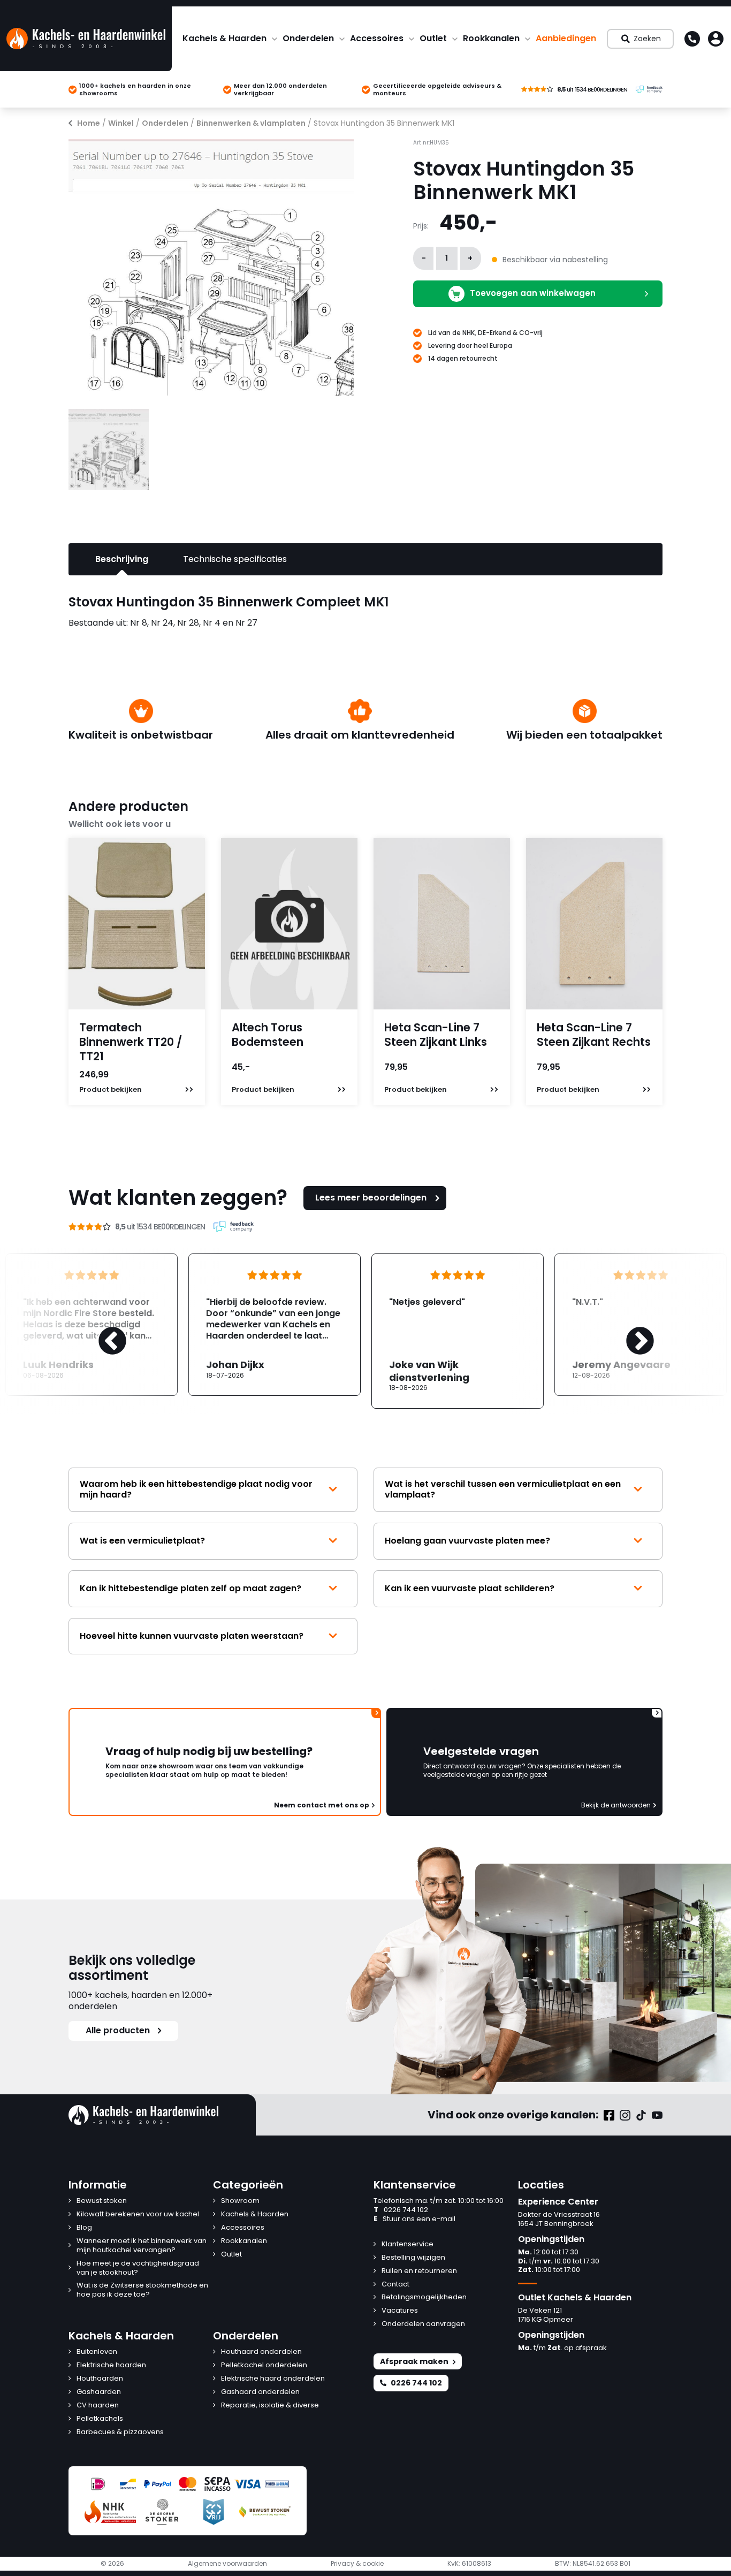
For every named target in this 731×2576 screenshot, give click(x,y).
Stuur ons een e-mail (414, 2219)
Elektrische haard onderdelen (273, 2379)
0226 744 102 (401, 2210)
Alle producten (118, 2030)
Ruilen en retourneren (419, 2271)
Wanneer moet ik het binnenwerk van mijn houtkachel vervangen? (142, 2246)
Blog (84, 2228)
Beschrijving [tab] (122, 559)
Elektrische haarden (111, 2365)
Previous (102, 1331)
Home (89, 123)
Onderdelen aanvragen (423, 2324)
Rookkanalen (491, 38)
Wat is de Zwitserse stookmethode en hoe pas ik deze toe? (142, 2290)
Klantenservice (408, 2244)
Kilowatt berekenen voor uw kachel (138, 2214)
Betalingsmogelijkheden (424, 2297)
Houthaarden (100, 2379)
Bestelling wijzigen (413, 2258)
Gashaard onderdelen (260, 2392)
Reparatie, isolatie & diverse (270, 2406)
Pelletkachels (100, 2419)
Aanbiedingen (566, 38)
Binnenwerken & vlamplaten (251, 123)
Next (629, 1331)
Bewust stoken (102, 2201)
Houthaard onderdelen (261, 2352)
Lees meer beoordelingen (371, 1198)
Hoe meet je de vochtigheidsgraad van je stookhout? (138, 2268)
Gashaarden (99, 2392)
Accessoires (377, 38)
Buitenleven (97, 2352)
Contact (395, 2285)
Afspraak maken (414, 2361)
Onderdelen (308, 38)
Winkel (121, 123)
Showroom (240, 2201)
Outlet (433, 38)
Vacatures (400, 2311)
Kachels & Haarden (224, 38)
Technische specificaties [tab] (235, 559)
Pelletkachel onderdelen (264, 2365)
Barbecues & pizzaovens (120, 2432)
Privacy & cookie (357, 2564)
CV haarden (98, 2406)
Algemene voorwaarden (227, 2564)
